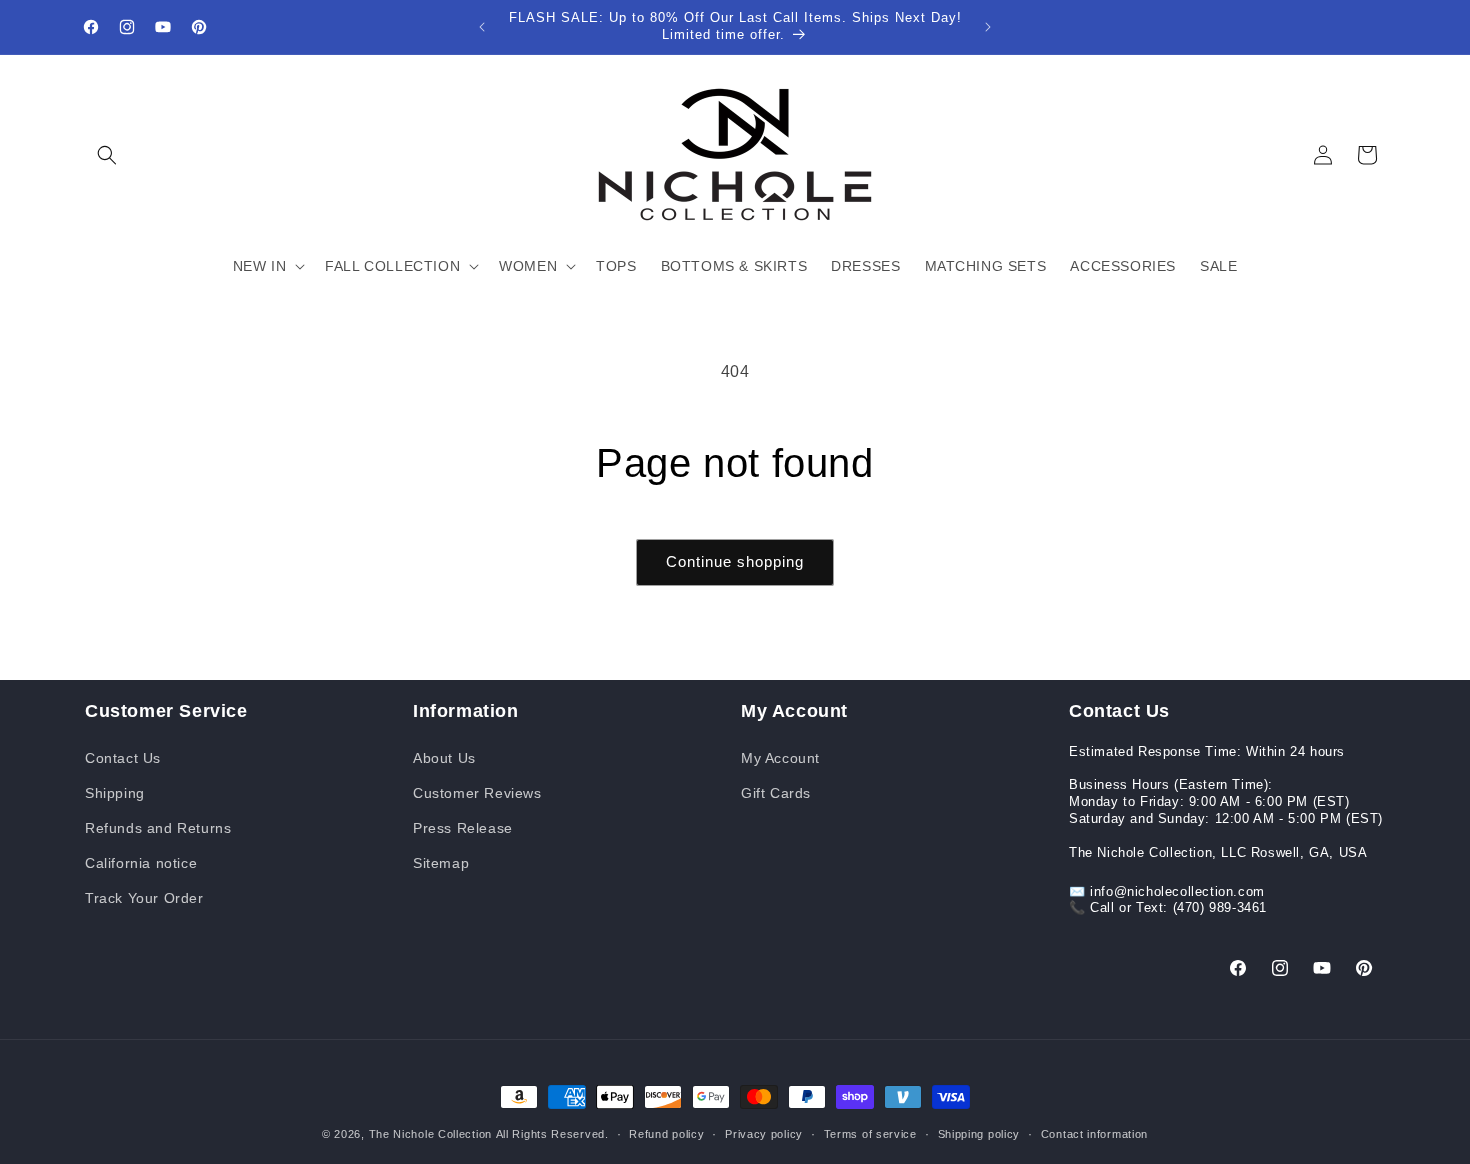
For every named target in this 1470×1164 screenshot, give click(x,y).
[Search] (107, 155)
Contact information (1094, 1133)
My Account (780, 757)
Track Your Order (144, 898)
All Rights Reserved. (552, 1134)
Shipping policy (979, 1133)
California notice (141, 862)
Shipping (115, 792)
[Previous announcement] (482, 27)
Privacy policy (764, 1133)
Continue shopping (735, 561)
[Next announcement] (988, 27)
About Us (444, 757)
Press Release (463, 827)
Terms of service (870, 1133)
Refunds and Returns (158, 827)
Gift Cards (776, 792)
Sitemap (441, 862)
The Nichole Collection (430, 1134)
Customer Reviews (477, 792)
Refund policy (666, 1133)
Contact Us (123, 757)
